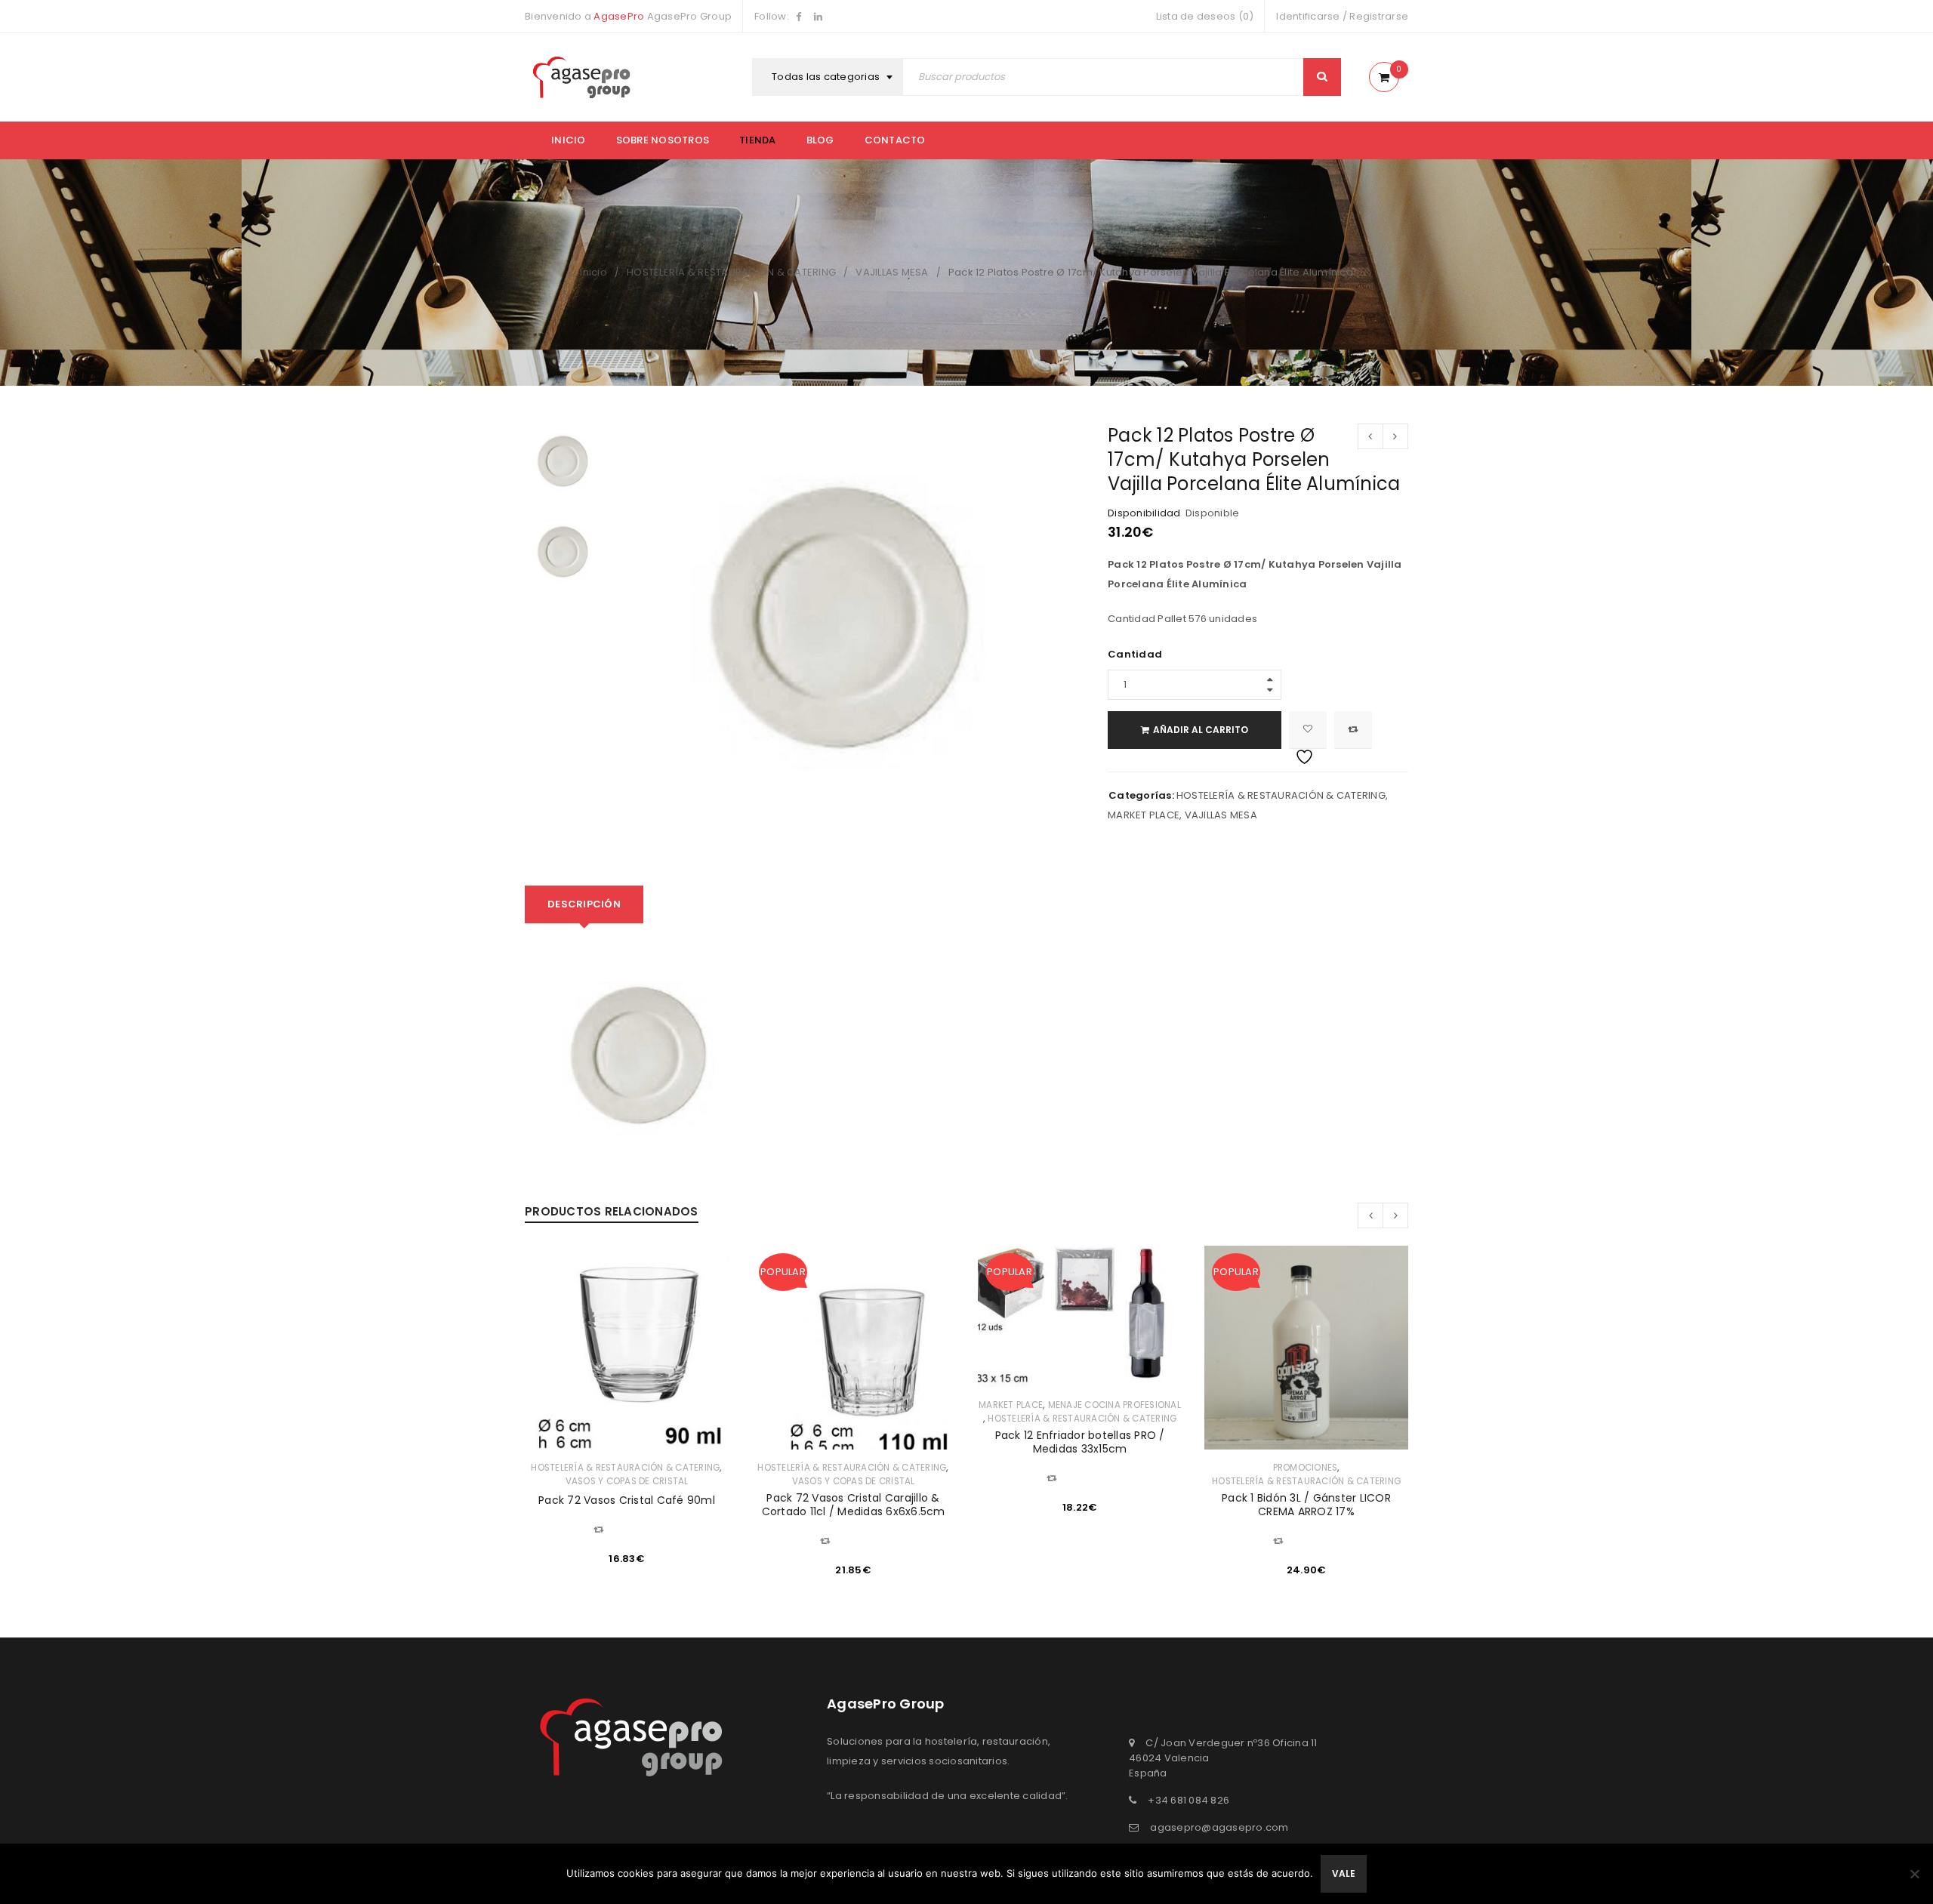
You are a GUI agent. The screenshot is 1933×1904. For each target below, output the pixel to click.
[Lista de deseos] (1308, 730)
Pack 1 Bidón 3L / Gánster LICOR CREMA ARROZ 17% (1306, 1505)
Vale (1344, 1873)
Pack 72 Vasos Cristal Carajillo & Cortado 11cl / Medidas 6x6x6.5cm (854, 1505)
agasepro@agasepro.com (1219, 1827)
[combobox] (829, 77)
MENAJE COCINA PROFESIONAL (1114, 1405)
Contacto (895, 140)
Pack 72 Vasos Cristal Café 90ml (627, 1500)
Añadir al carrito (1201, 730)
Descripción (584, 904)
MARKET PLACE (1144, 815)
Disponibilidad (1144, 513)
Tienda (758, 140)
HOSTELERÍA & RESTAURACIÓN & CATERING (731, 272)
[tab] (584, 904)
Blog (820, 140)
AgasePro (619, 16)
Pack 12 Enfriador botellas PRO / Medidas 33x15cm (1080, 1442)
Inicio (569, 140)
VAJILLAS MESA (892, 272)
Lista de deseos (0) (1205, 16)
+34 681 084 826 (1188, 1800)
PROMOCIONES (1306, 1468)
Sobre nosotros (663, 140)
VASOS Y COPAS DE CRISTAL (627, 1481)
